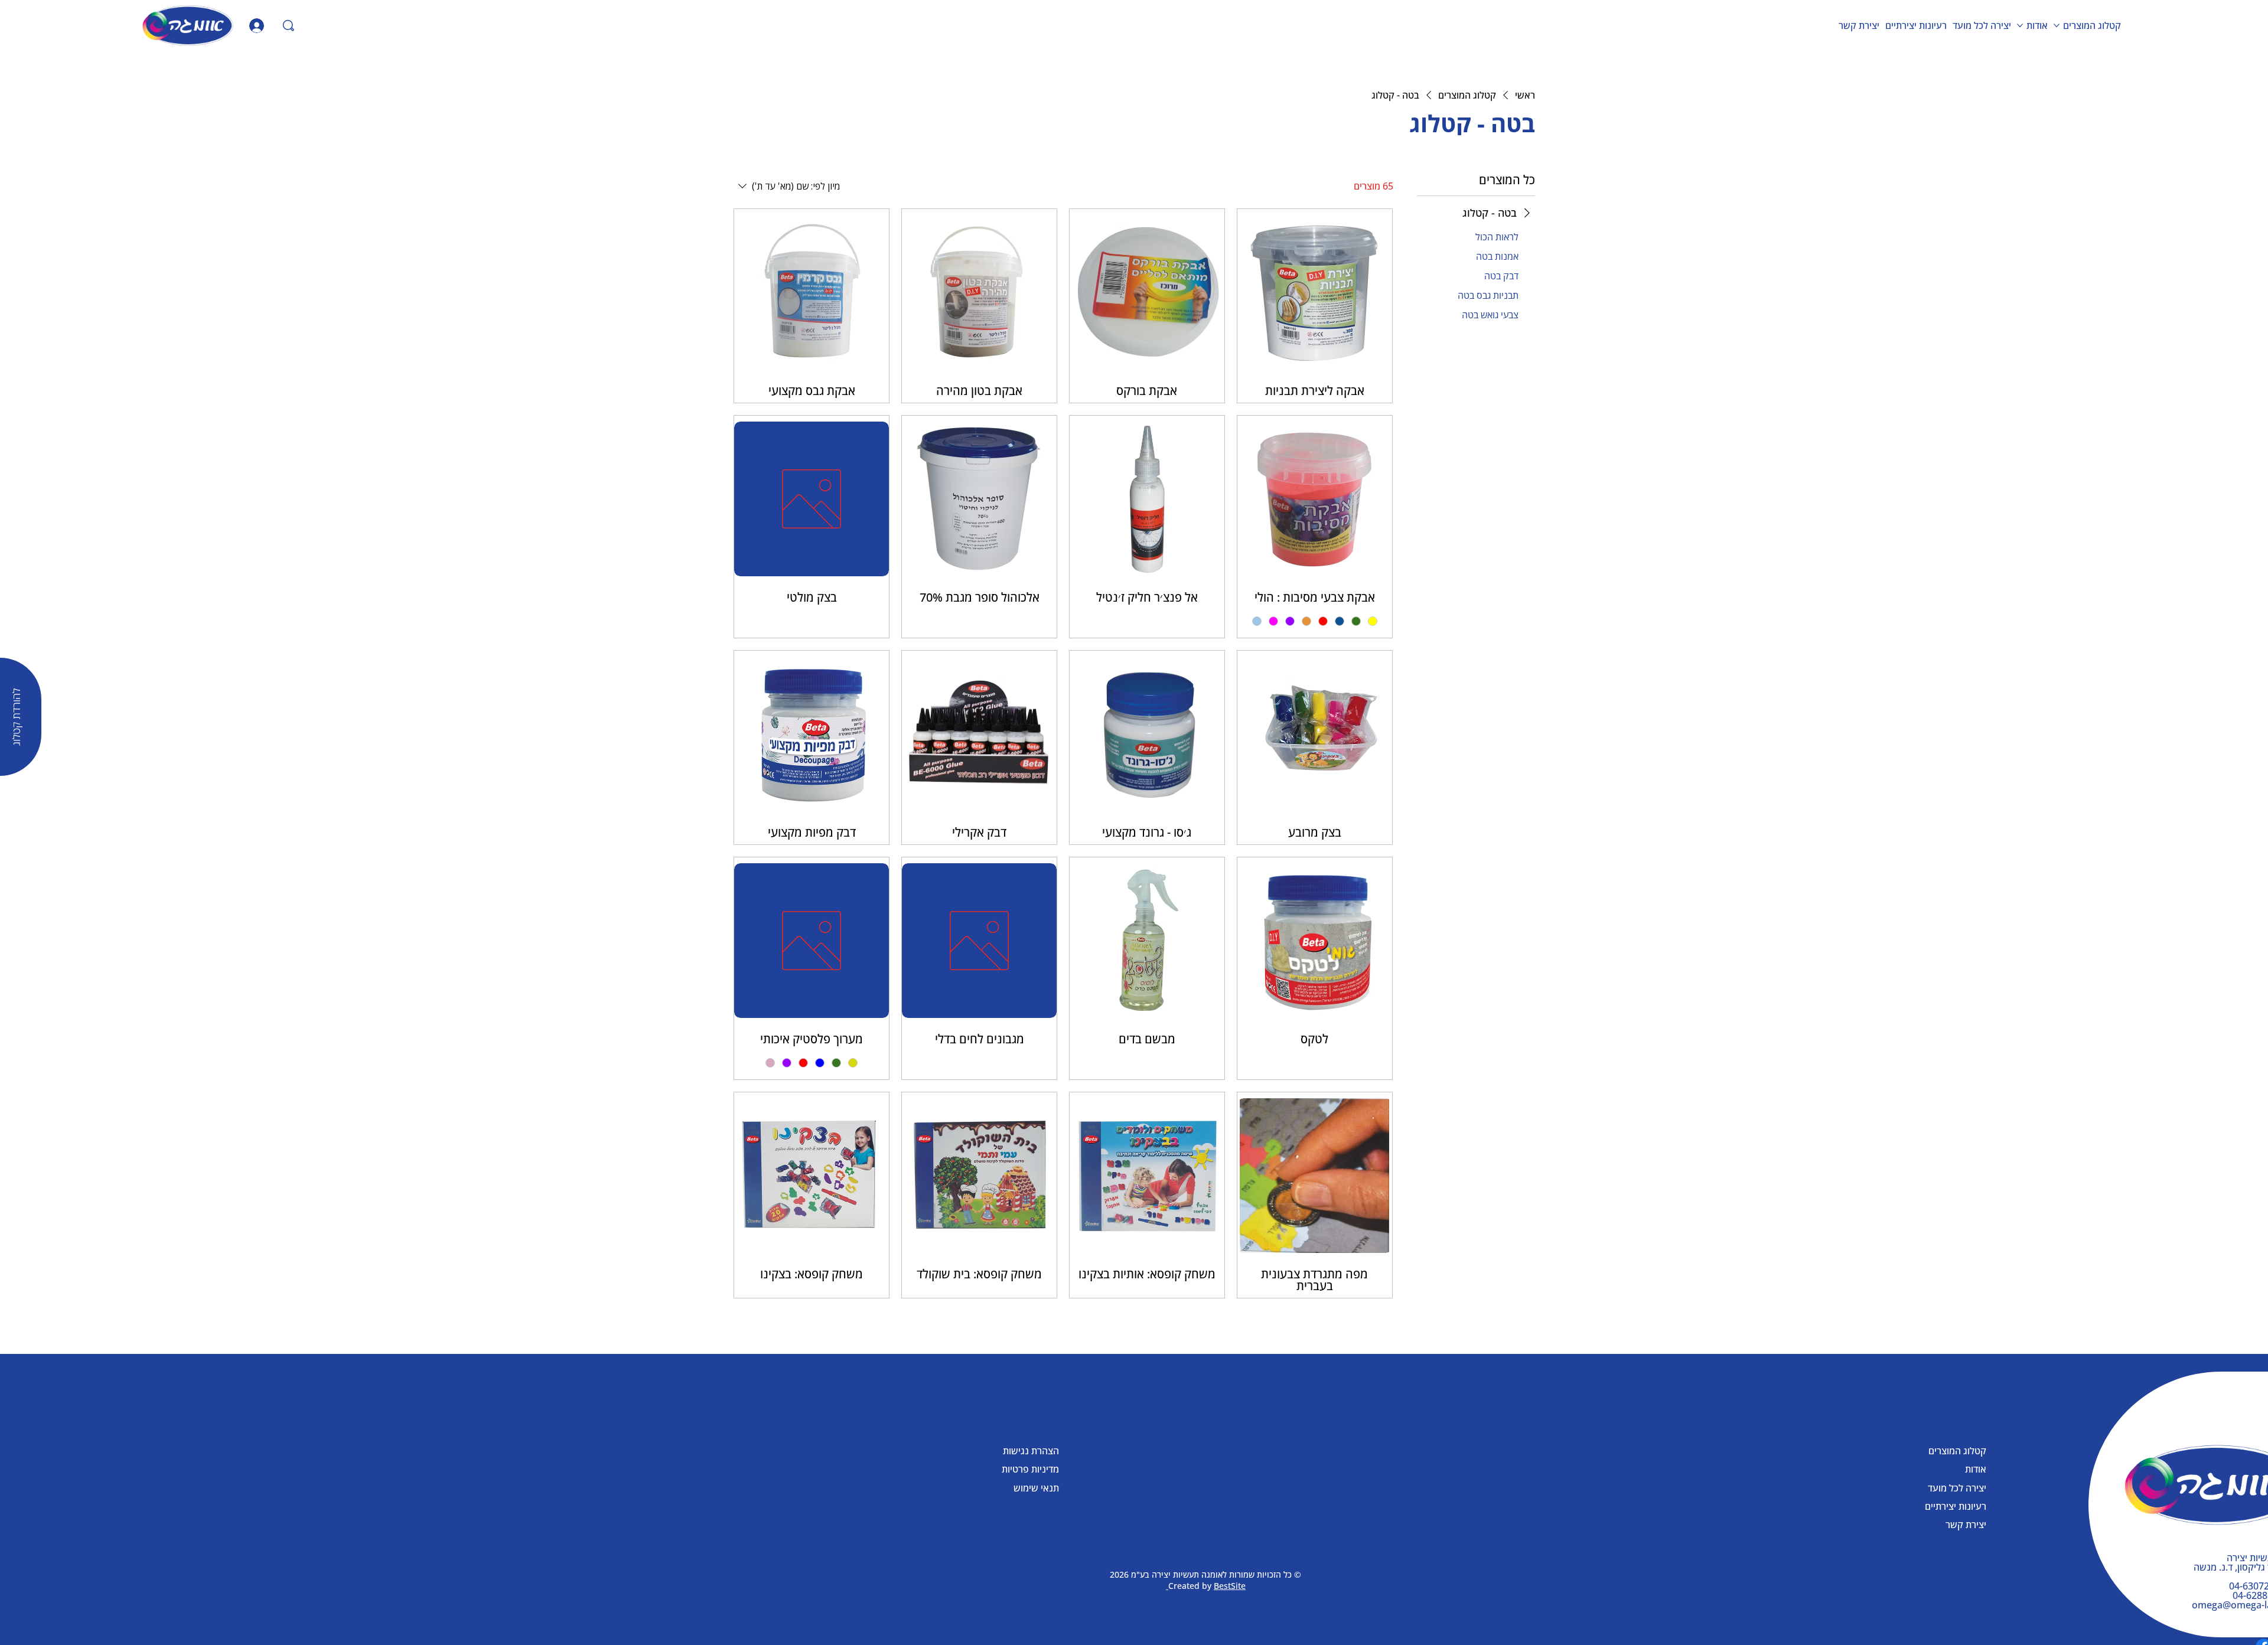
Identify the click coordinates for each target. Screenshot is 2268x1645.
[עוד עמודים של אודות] (2020, 25)
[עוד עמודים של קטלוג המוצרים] (2057, 25)
